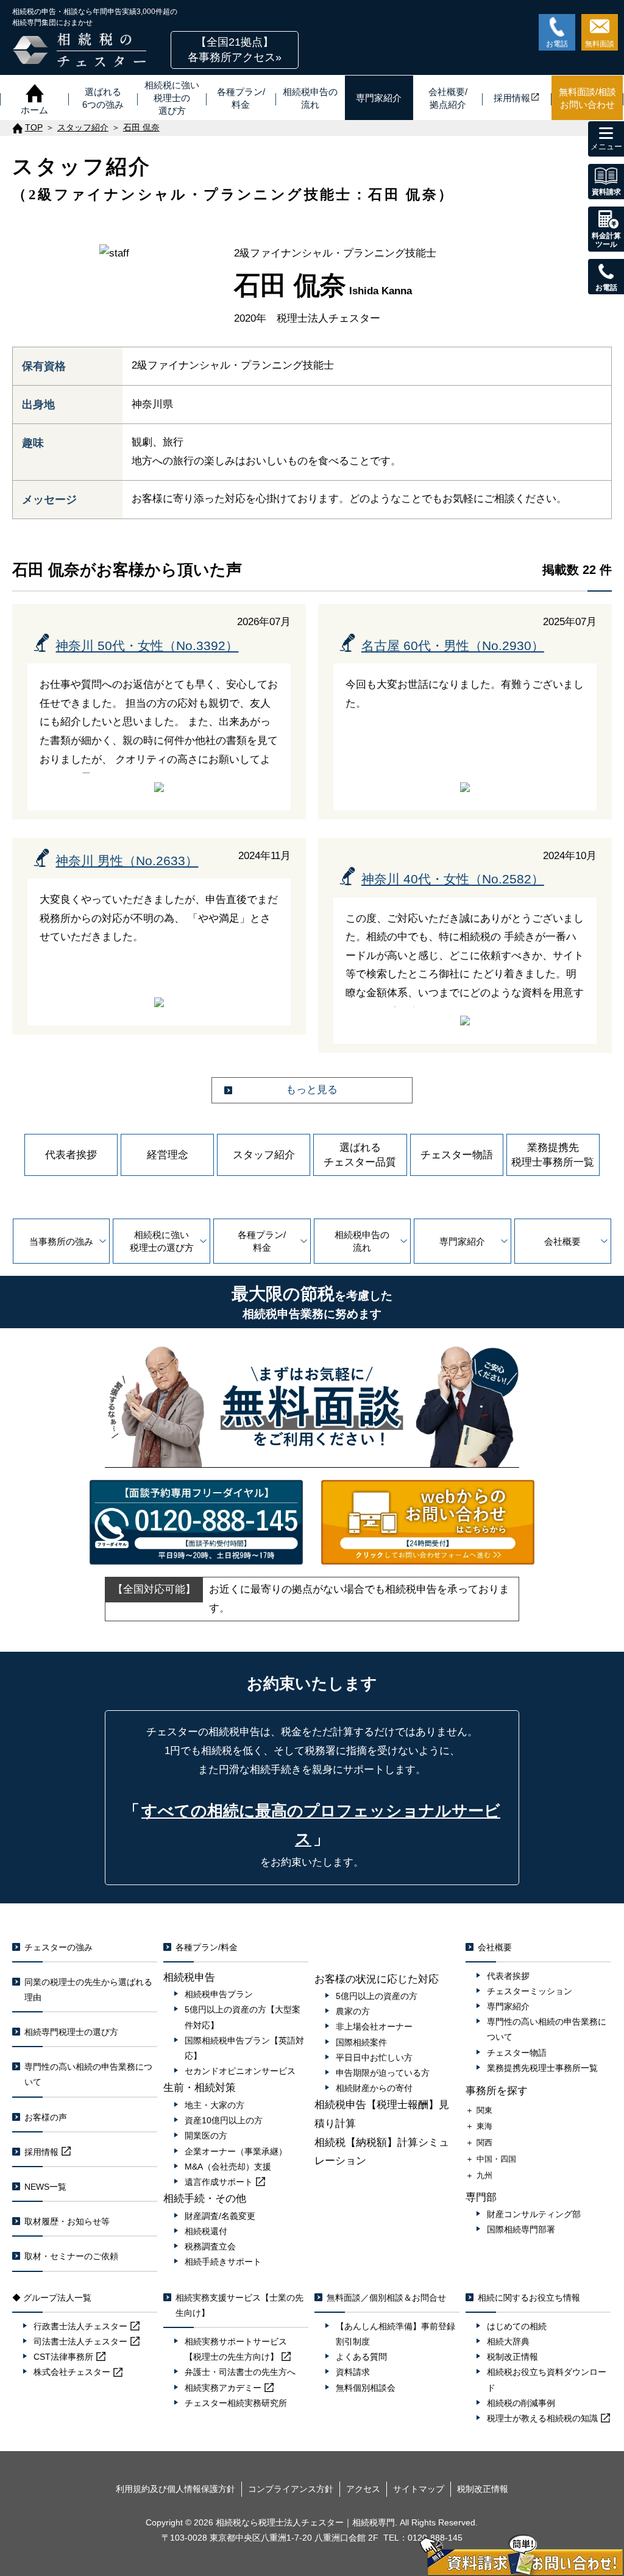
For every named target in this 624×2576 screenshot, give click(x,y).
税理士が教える (542, 2418)
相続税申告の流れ (362, 1241)
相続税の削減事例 (521, 2403)
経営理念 (168, 1155)
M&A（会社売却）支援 (228, 2167)
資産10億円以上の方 (224, 2120)
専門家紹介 (462, 1241)
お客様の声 (46, 2117)
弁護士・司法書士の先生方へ (240, 2372)
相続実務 (223, 2388)
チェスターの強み (58, 1947)
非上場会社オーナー (374, 2026)
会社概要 (562, 1241)
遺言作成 (219, 2182)
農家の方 (353, 2011)
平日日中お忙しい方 (374, 2058)
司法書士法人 (80, 2341)
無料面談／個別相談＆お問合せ (386, 2298)
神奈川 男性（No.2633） (127, 861)
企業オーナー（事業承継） (236, 2151)
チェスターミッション (530, 1991)
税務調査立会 (210, 2246)
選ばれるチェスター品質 (360, 1155)
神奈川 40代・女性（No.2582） (453, 879)
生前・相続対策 (200, 2088)
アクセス (363, 2489)
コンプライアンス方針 (291, 2489)
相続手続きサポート (223, 2262)
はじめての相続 (517, 2326)
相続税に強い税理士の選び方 (162, 1241)
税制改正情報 (512, 2357)
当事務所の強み (61, 1241)
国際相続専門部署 (521, 2229)
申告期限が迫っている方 (383, 2073)
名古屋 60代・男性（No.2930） (453, 646)
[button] (235, 50)
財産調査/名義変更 (220, 2216)
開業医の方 (206, 2135)
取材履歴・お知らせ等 (67, 2221)
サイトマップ (419, 2489)
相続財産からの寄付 (374, 2088)
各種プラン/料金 (262, 1241)
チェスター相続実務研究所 (236, 2403)
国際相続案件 (361, 2042)
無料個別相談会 (366, 2388)
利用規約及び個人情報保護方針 (175, 2489)
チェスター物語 (457, 1155)
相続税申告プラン (219, 1994)
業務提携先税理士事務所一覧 (553, 1155)
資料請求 (353, 2372)
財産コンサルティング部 (534, 2214)
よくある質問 (361, 2357)
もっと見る (312, 1090)
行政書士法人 (80, 2326)
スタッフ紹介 (264, 1155)
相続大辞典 (508, 2341)
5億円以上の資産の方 (377, 1996)
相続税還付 (206, 2231)
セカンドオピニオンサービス (240, 2071)
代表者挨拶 (71, 1155)
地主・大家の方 (214, 2105)
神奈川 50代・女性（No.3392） (147, 646)
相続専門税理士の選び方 (71, 2032)
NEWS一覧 (45, 2187)
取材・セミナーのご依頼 (71, 2256)
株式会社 (72, 2372)
